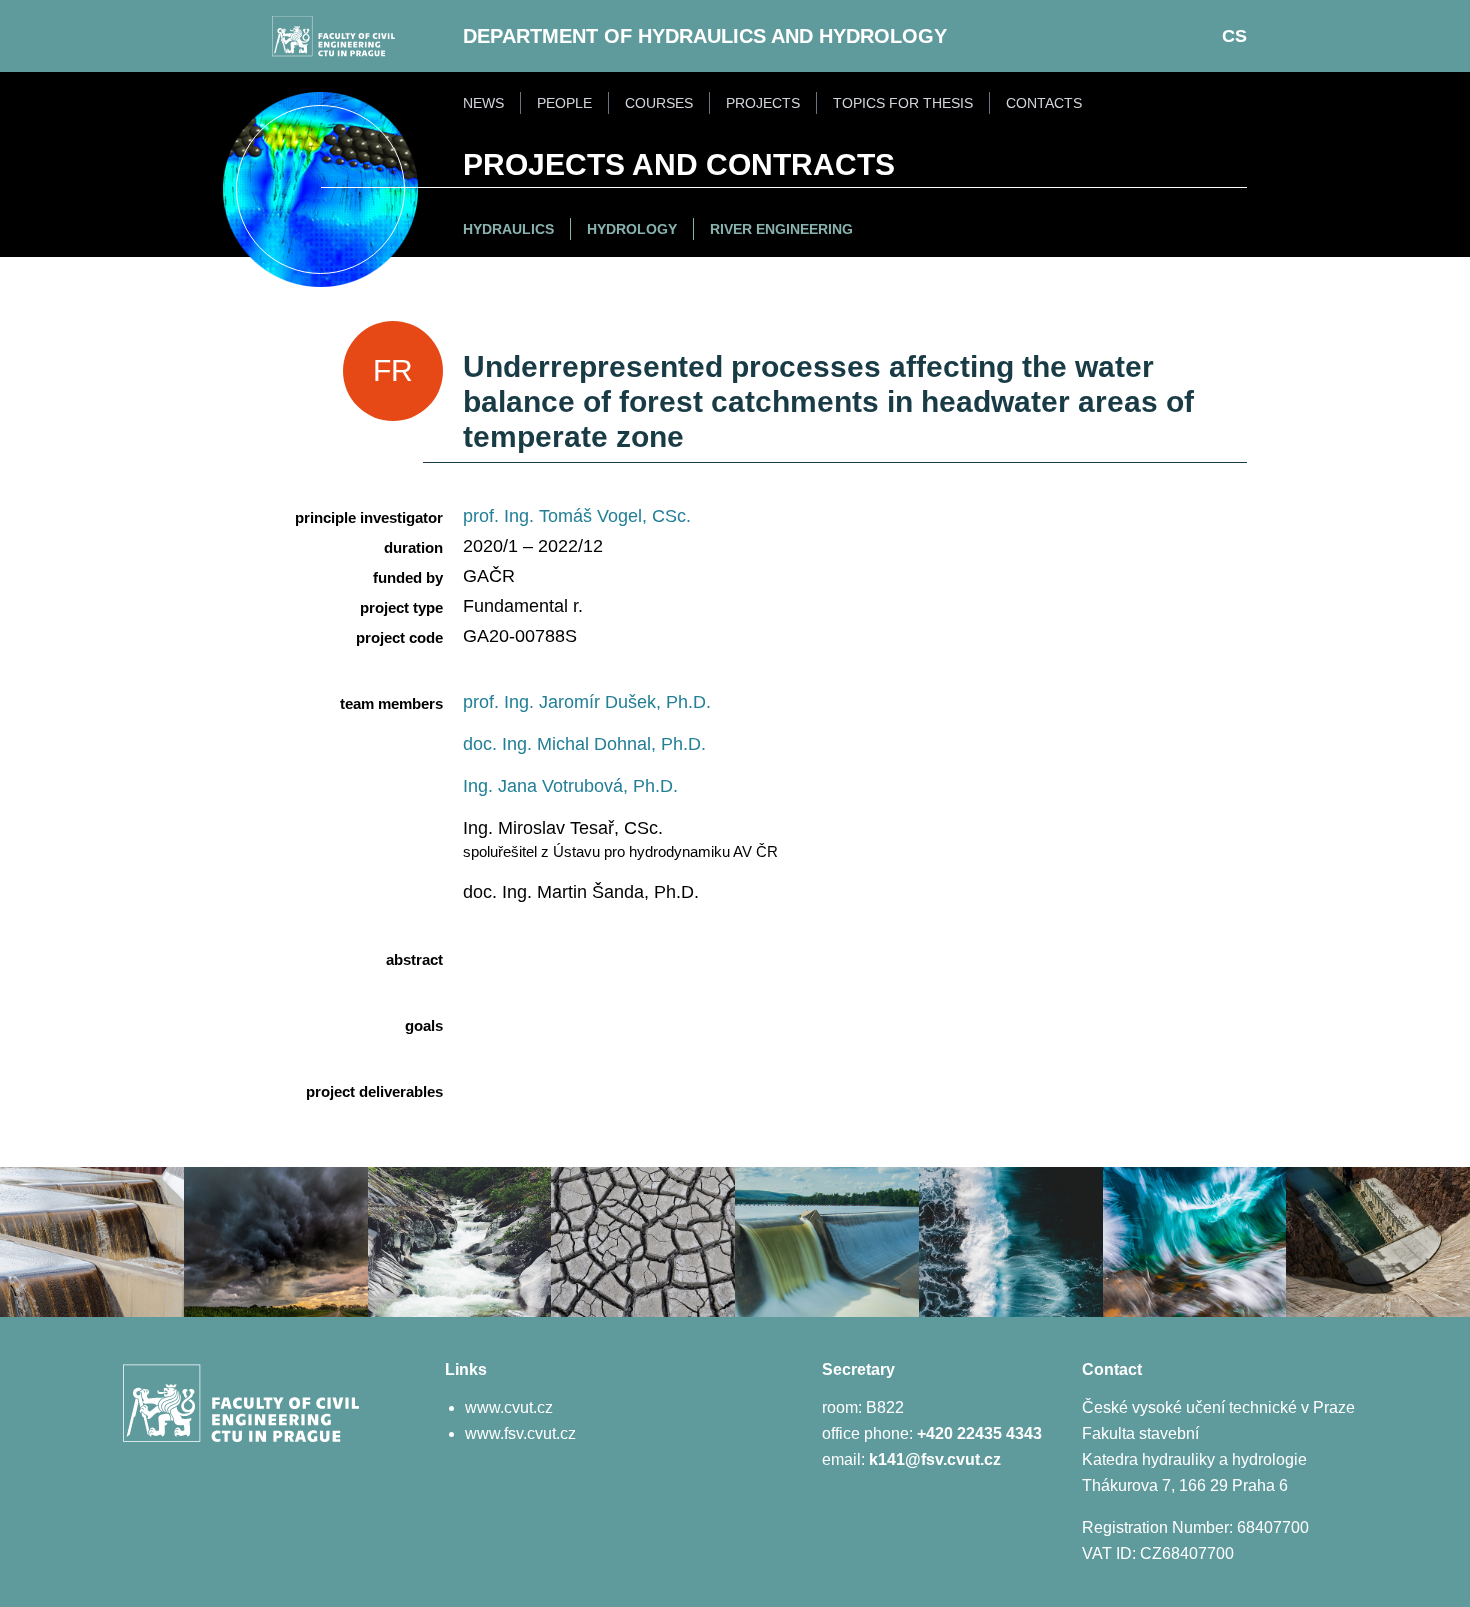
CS (1234, 36)
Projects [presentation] (763, 103)
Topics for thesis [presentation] (903, 103)
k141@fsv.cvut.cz (935, 1459)
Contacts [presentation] (1044, 103)
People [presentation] (564, 103)
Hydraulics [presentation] (508, 229)
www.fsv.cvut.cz (520, 1433)
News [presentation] (483, 103)
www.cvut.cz (509, 1407)
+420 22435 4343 (979, 1433)
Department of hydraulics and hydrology (705, 36)
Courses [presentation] (659, 103)
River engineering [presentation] (781, 229)
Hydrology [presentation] (632, 229)
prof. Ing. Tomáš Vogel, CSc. (577, 516)
